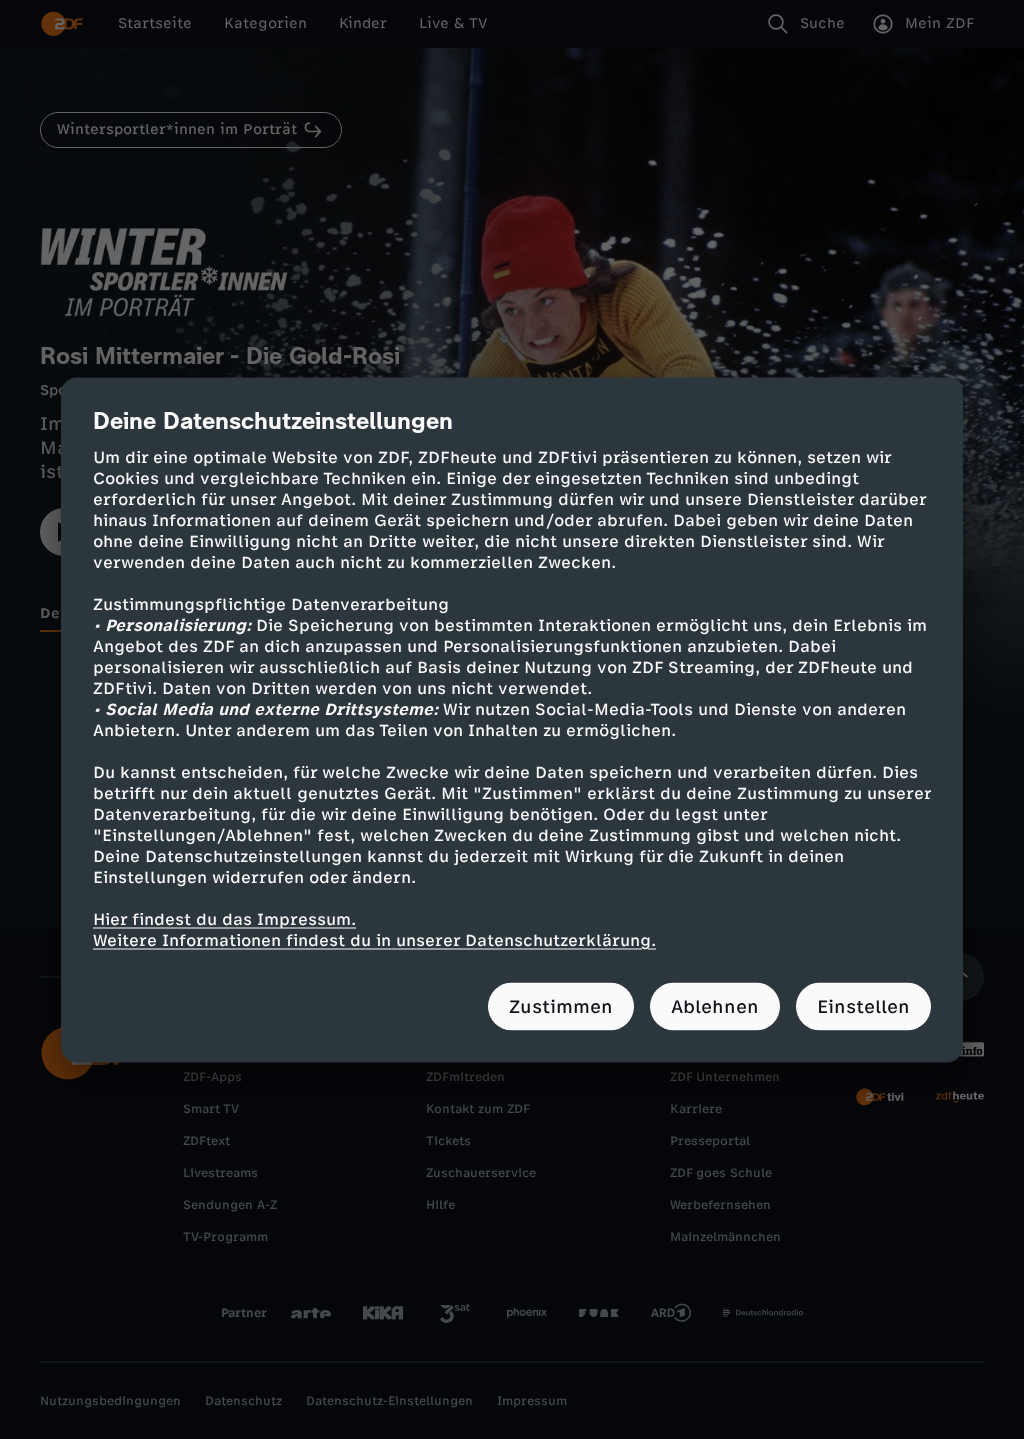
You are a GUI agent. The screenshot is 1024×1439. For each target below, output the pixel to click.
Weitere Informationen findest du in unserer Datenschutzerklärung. (374, 939)
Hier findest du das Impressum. (224, 918)
